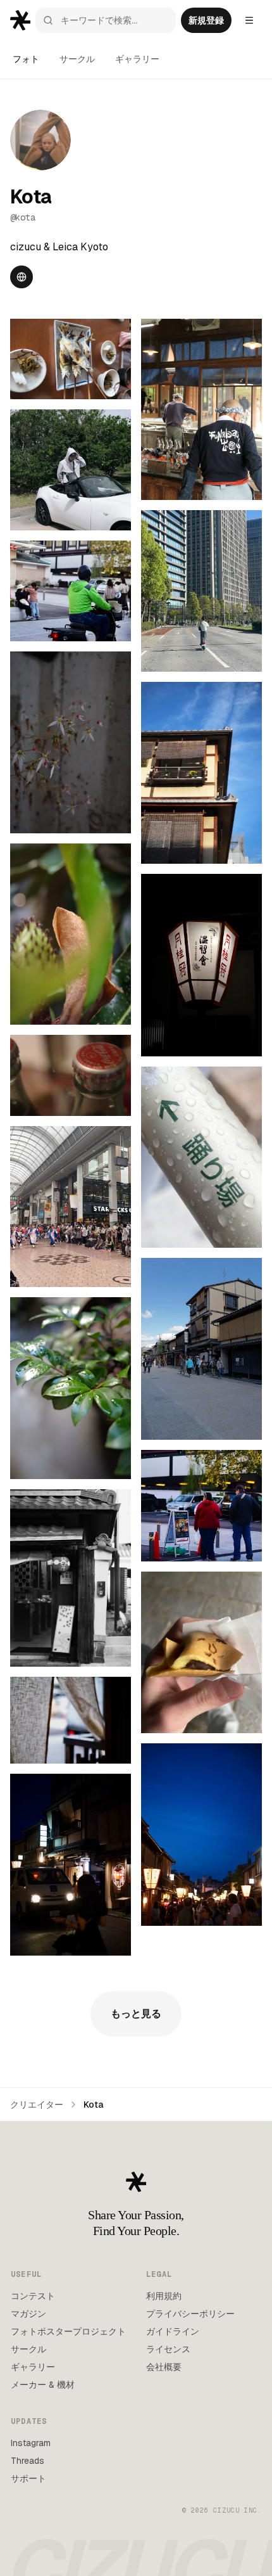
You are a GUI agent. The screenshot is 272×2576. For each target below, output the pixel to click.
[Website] (22, 277)
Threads (28, 2461)
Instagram (31, 2443)
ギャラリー (137, 59)
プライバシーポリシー (190, 2314)
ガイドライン (173, 2331)
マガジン (28, 2314)
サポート (28, 2478)
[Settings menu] (249, 20)
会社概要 (164, 2367)
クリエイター (37, 2105)
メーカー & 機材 (43, 2385)
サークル (77, 59)
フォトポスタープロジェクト (68, 2331)
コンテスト (33, 2296)
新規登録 (206, 20)
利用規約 (164, 2296)
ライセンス (168, 2349)
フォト (26, 59)
